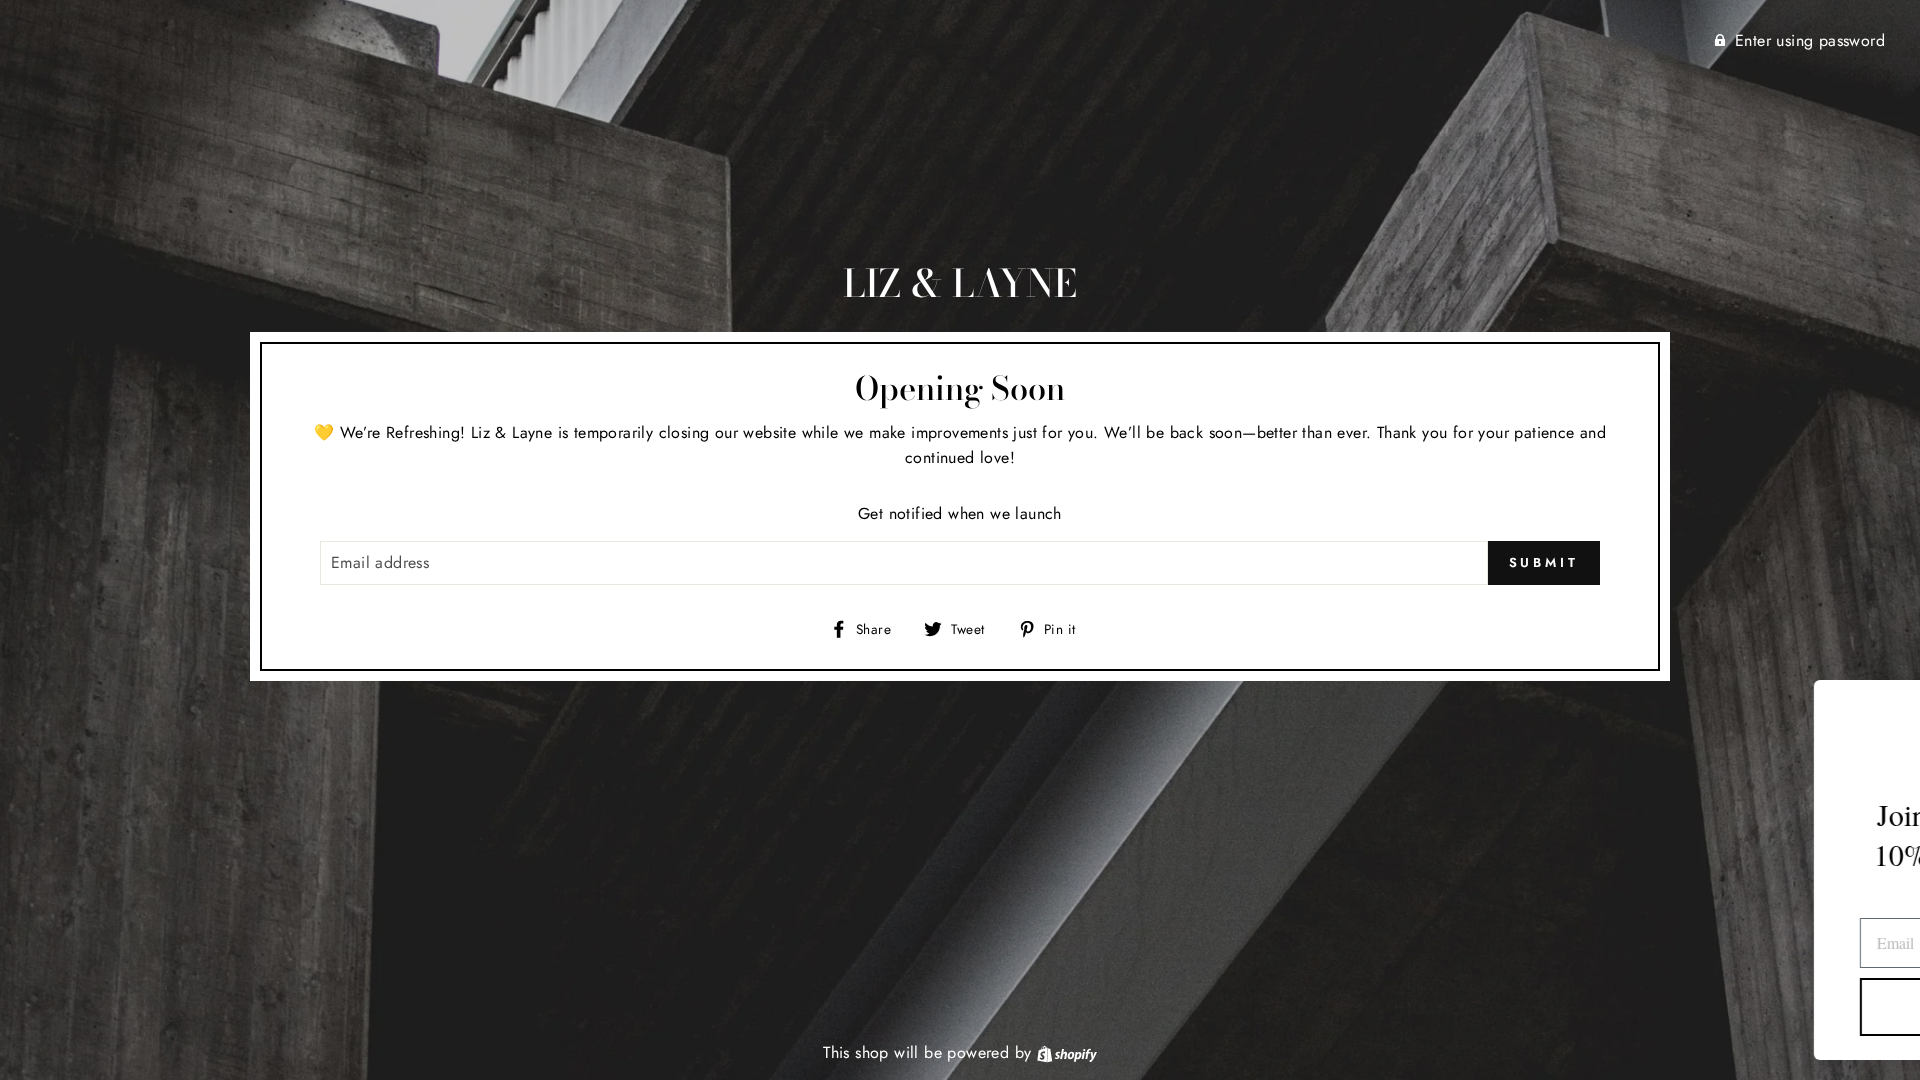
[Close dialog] (1874, 705)
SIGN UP (1675, 1006)
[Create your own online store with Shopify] (1067, 1052)
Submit (1544, 562)
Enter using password (1810, 40)
